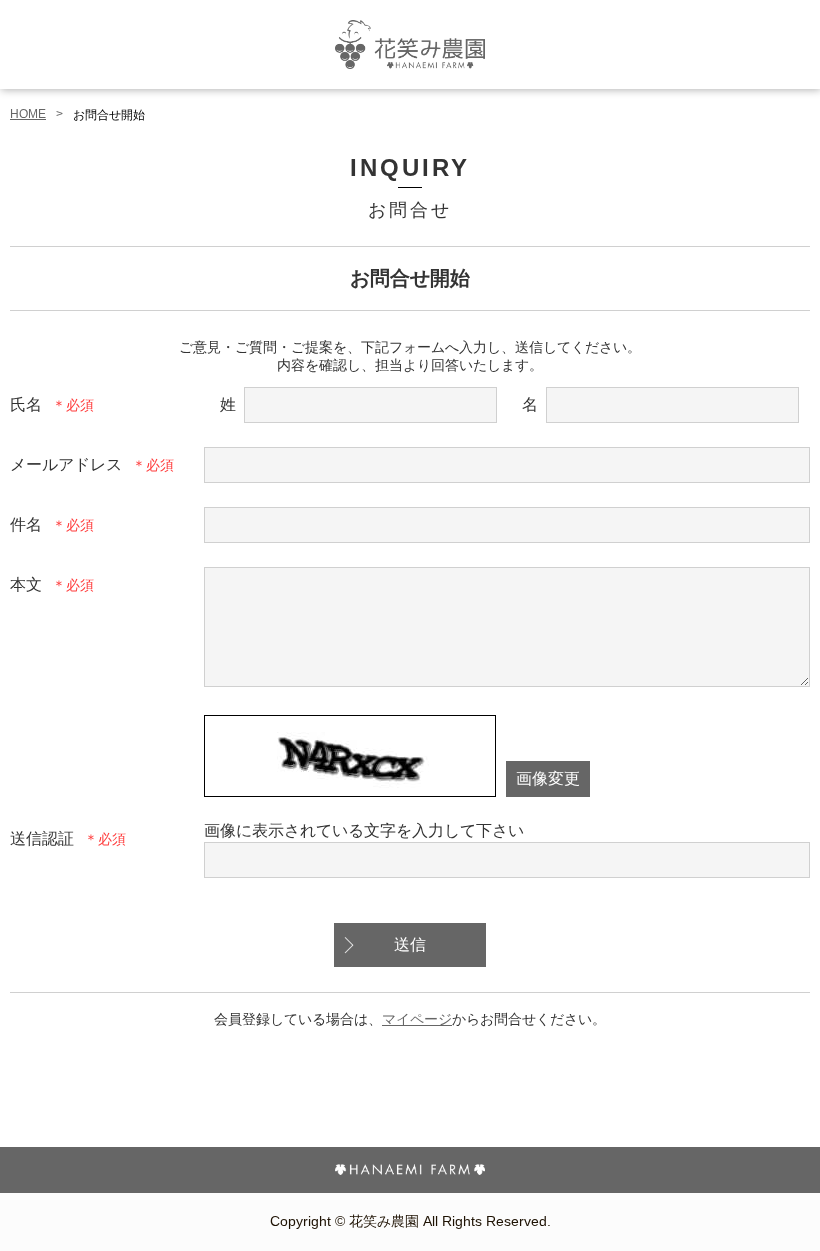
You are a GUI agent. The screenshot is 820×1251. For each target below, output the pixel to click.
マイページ (417, 1019)
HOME (28, 114)
